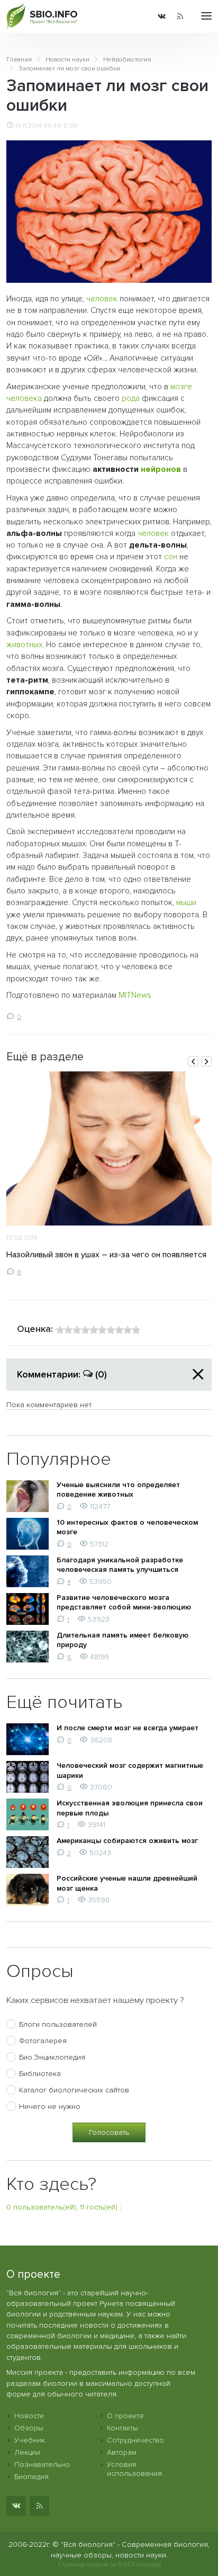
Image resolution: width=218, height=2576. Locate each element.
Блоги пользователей (58, 2024)
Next (206, 1061)
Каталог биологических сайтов (74, 2090)
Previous (193, 1061)
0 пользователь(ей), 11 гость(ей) (62, 2207)
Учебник (30, 2440)
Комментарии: (62, 1374)
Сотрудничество (135, 2440)
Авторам (122, 2452)
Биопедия (31, 2477)
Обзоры (29, 2428)
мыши (186, 903)
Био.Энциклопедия (52, 2057)
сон (171, 557)
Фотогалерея (43, 2041)
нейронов (161, 469)
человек (102, 299)
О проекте (125, 2416)
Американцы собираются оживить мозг (127, 1841)
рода (131, 399)
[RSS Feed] (180, 16)
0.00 (71, 126)
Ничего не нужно (50, 2107)
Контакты (122, 2428)
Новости (29, 2416)
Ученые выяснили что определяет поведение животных (118, 1490)
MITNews (135, 995)
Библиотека (40, 2074)
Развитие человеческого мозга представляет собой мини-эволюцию (124, 1602)
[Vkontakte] (162, 16)
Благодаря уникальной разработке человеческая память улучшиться (120, 1565)
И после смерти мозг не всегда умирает (128, 1728)
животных (24, 645)
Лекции (27, 2452)
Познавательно (42, 2465)
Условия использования (134, 2469)
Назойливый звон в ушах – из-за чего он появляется (106, 1255)
